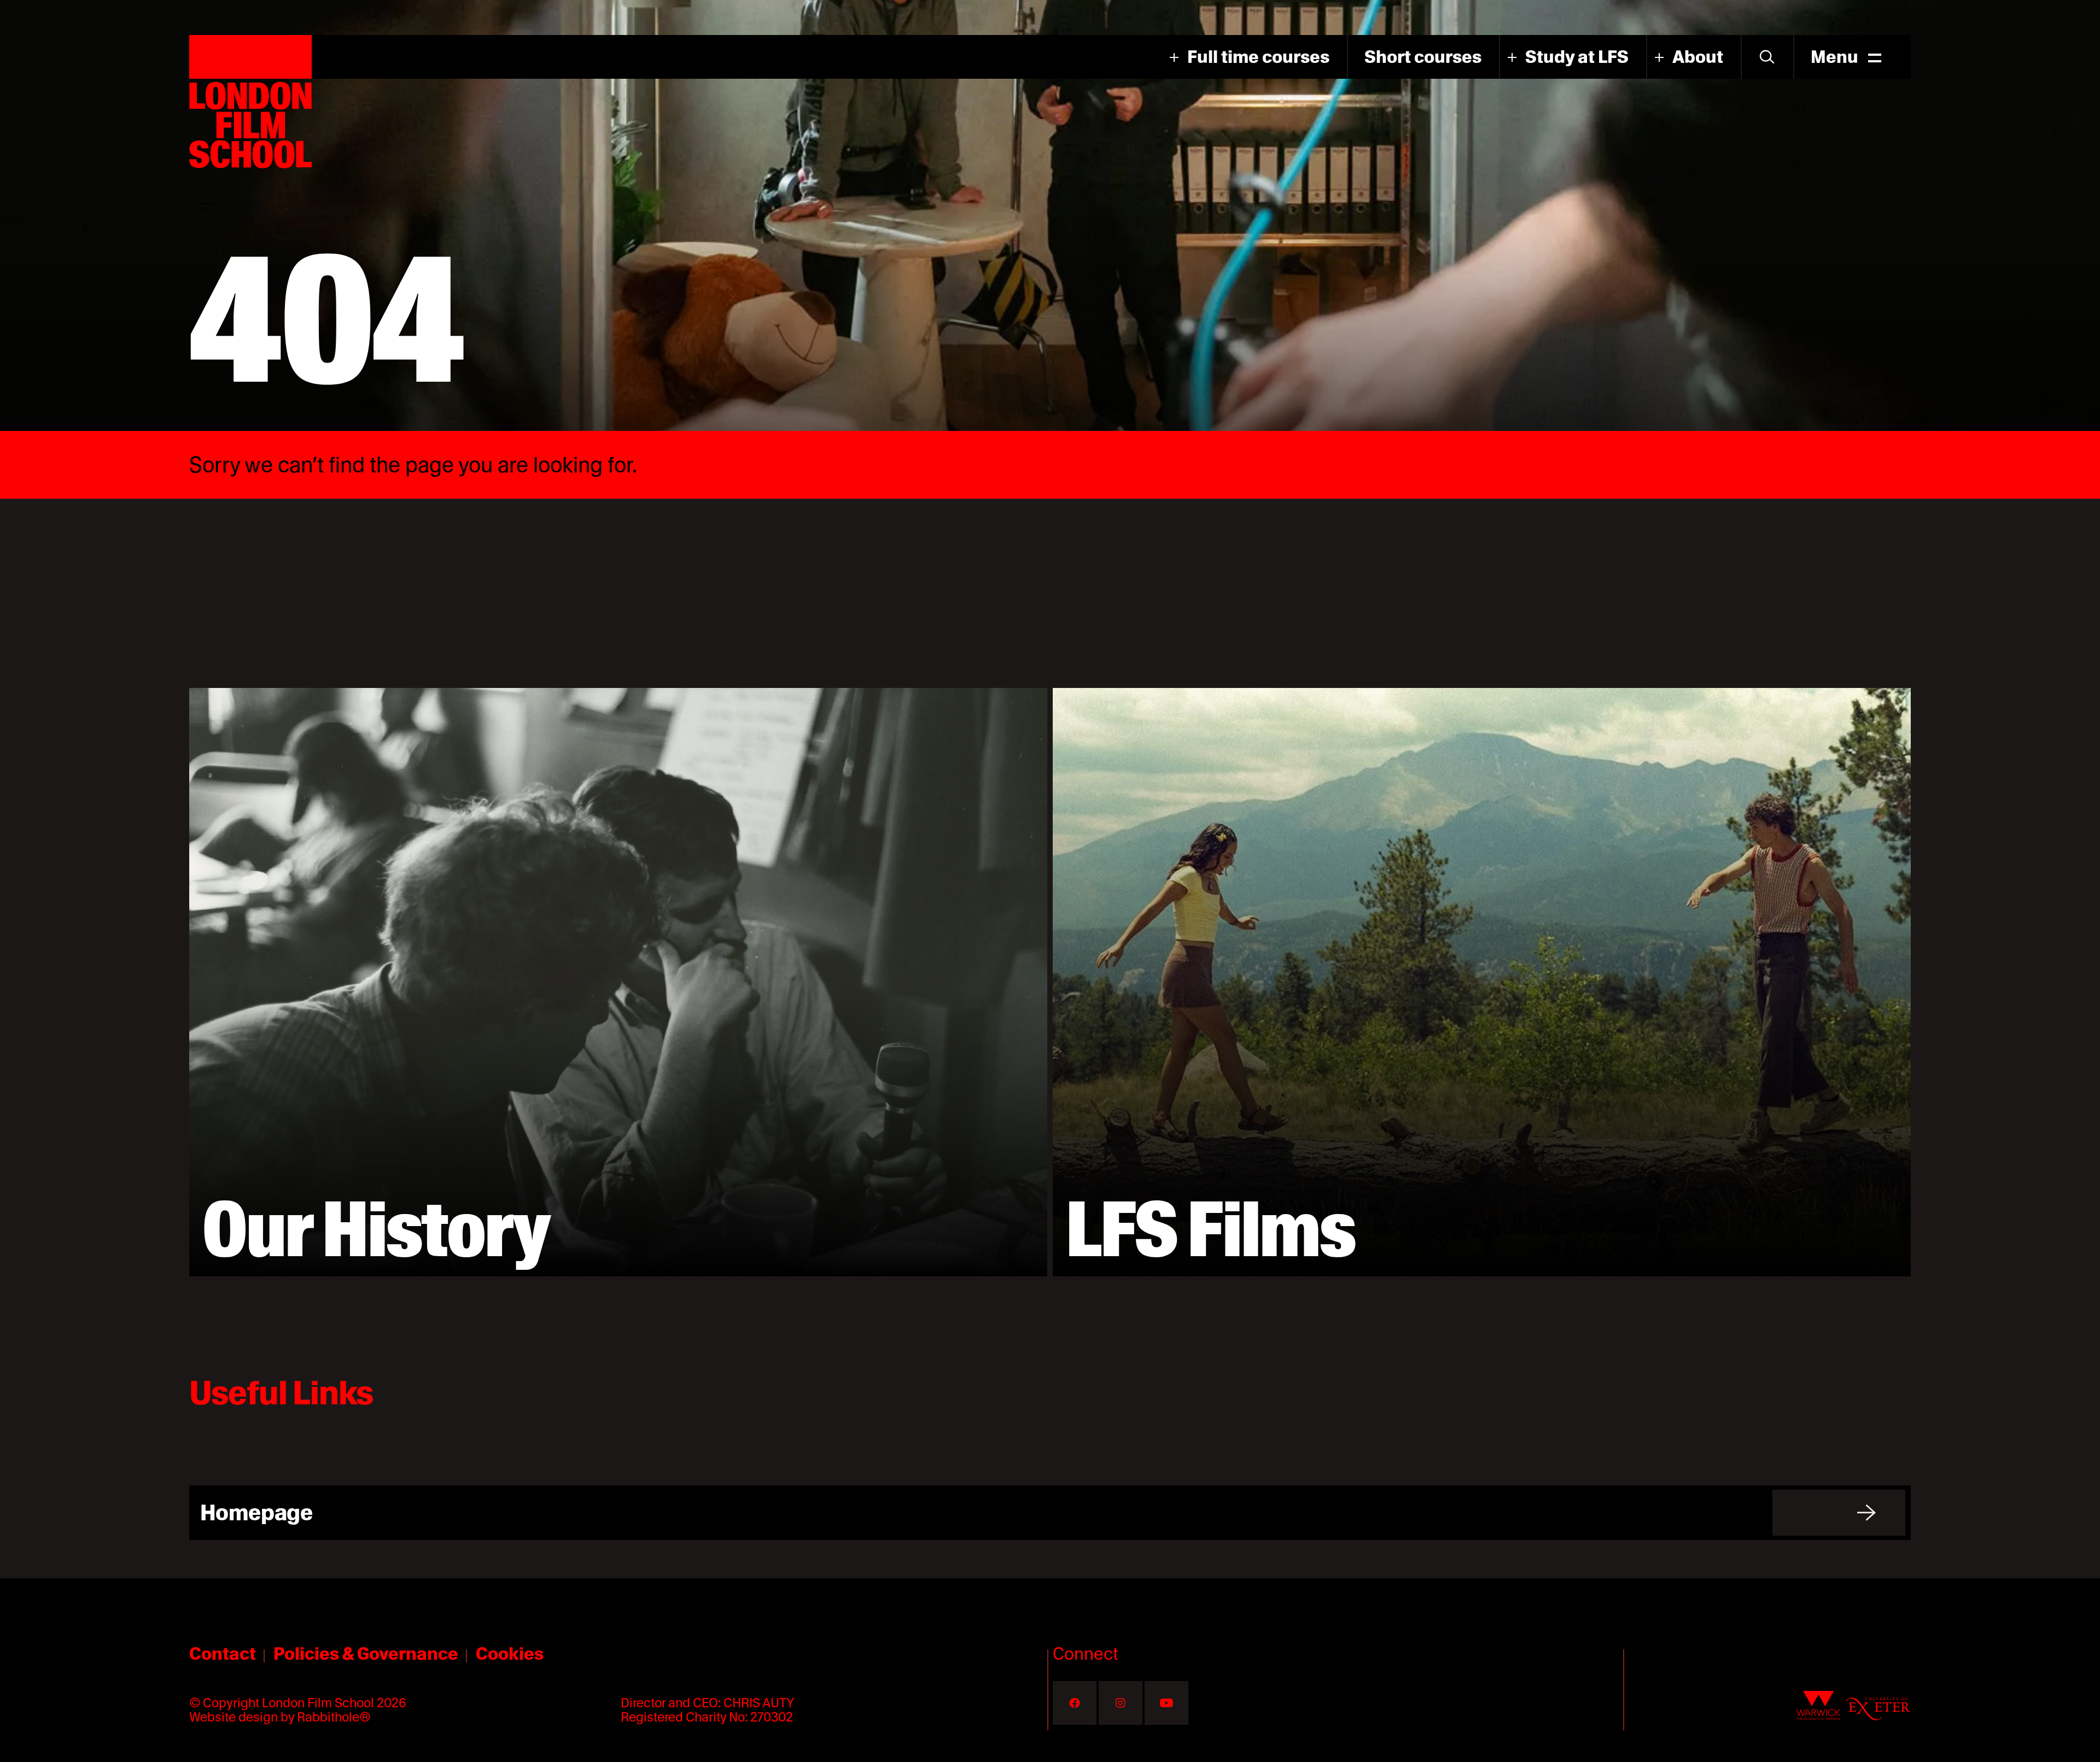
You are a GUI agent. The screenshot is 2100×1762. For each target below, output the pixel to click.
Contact (223, 1653)
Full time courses (1258, 57)
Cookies (510, 1653)
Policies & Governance (366, 1653)
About (1698, 57)
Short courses (1423, 57)
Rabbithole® (334, 1717)
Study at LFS (1577, 57)
